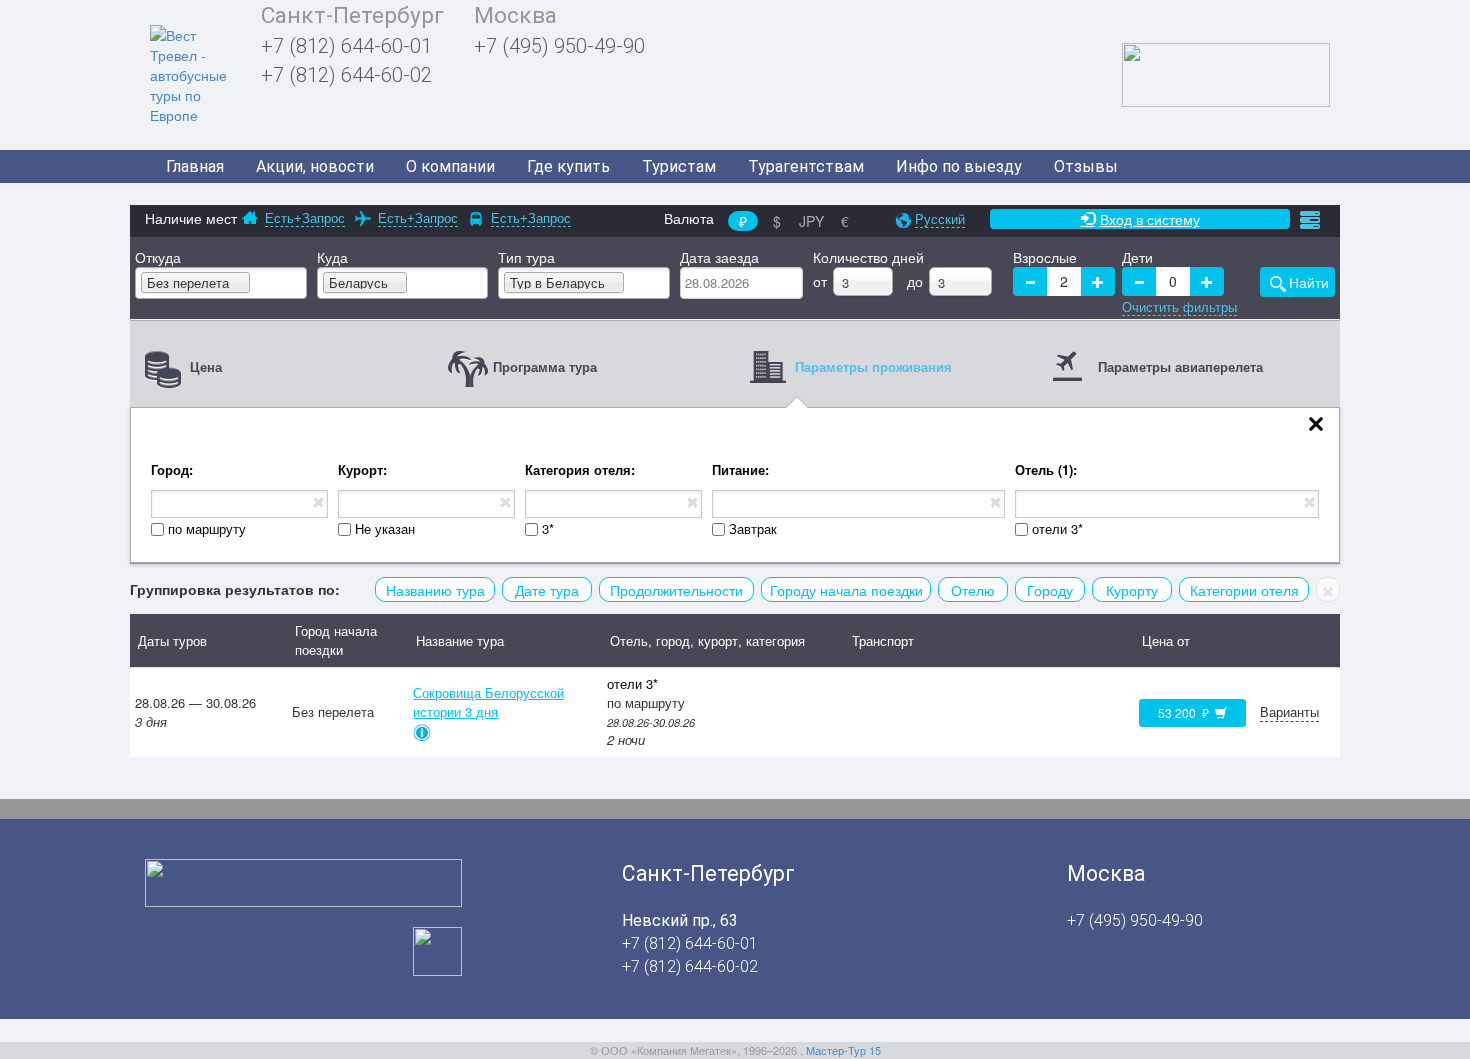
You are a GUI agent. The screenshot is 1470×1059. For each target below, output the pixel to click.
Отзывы (1086, 166)
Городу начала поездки (846, 590)
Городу (1050, 590)
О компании (450, 166)
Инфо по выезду (959, 166)
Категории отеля (1244, 590)
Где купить (568, 166)
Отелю (973, 590)
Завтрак (753, 529)
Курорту (1132, 590)
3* (548, 529)
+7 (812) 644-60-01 (346, 46)
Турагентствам (806, 166)
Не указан (385, 529)
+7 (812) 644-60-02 (346, 75)
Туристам (679, 166)
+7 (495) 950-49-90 (559, 46)
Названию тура (435, 590)
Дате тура (547, 590)
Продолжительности (676, 590)
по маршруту (207, 529)
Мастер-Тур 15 (843, 1050)
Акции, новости (315, 166)
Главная (195, 166)
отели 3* (1057, 529)
